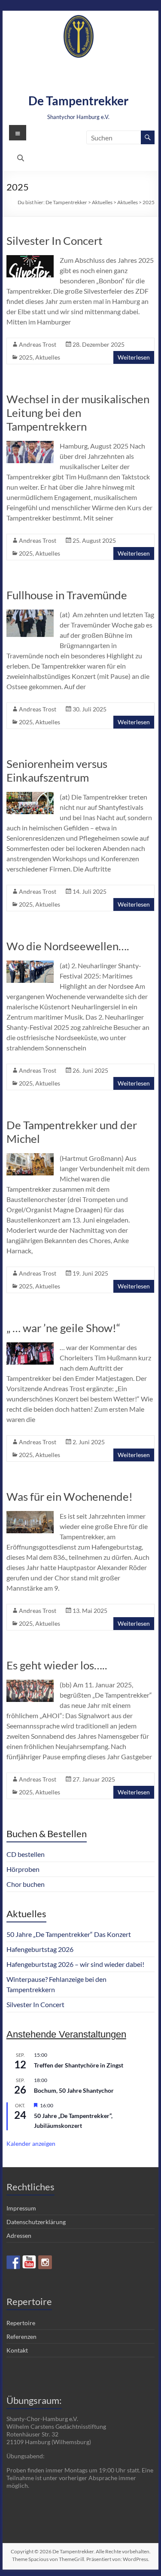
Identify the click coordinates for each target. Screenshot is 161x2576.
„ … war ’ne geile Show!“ (63, 1328)
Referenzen (21, 2337)
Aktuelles (48, 357)
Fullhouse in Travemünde (67, 595)
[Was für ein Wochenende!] (30, 1515)
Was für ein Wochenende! (70, 1496)
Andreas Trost (38, 344)
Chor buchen (26, 1884)
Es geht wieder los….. (57, 1665)
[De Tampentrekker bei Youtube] (29, 2262)
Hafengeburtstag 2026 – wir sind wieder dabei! (75, 1964)
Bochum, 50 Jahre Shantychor (74, 2090)
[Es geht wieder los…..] (30, 1684)
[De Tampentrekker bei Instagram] (45, 2262)
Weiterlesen (134, 357)
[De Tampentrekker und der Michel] (30, 1157)
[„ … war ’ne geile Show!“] (30, 1346)
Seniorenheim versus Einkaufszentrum (57, 770)
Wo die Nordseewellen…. (68, 946)
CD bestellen (26, 1854)
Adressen (19, 2235)
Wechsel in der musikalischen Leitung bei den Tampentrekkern (78, 413)
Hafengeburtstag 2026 (40, 1949)
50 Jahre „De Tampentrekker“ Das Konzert (69, 1934)
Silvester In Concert (55, 241)
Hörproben (23, 1869)
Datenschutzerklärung (36, 2222)
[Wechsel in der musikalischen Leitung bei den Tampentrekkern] (30, 445)
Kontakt (17, 2350)
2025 (26, 357)
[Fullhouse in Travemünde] (30, 614)
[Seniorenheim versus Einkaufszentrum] (30, 796)
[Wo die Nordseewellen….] (30, 965)
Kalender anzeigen (31, 2143)
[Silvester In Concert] (30, 259)
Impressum (21, 2208)
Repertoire (21, 2323)
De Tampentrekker (78, 101)
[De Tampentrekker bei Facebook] (13, 2262)
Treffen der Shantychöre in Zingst (79, 2065)
